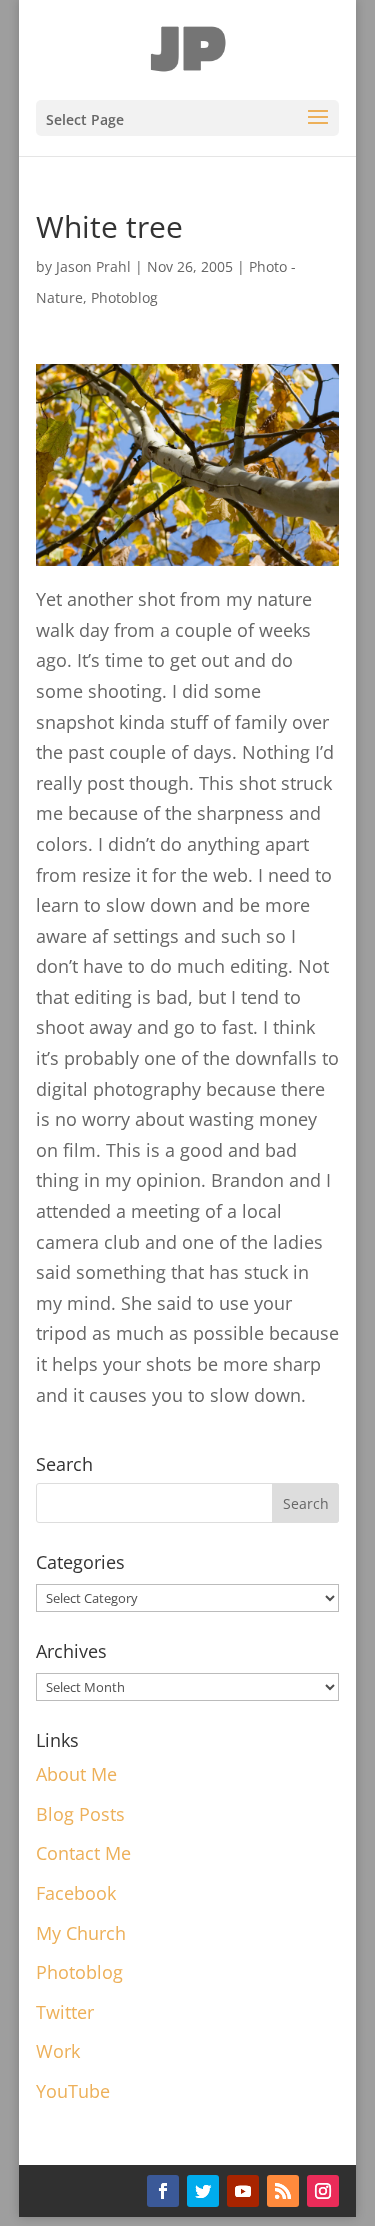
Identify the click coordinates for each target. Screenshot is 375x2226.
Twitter (65, 2012)
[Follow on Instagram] (323, 2191)
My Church (81, 1933)
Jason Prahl (93, 266)
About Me (76, 1774)
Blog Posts (80, 1814)
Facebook (76, 1893)
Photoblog (124, 297)
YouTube (73, 2091)
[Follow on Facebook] (163, 2191)
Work (58, 2051)
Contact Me (83, 1853)
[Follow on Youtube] (243, 2191)
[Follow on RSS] (283, 2191)
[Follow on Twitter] (203, 2191)
